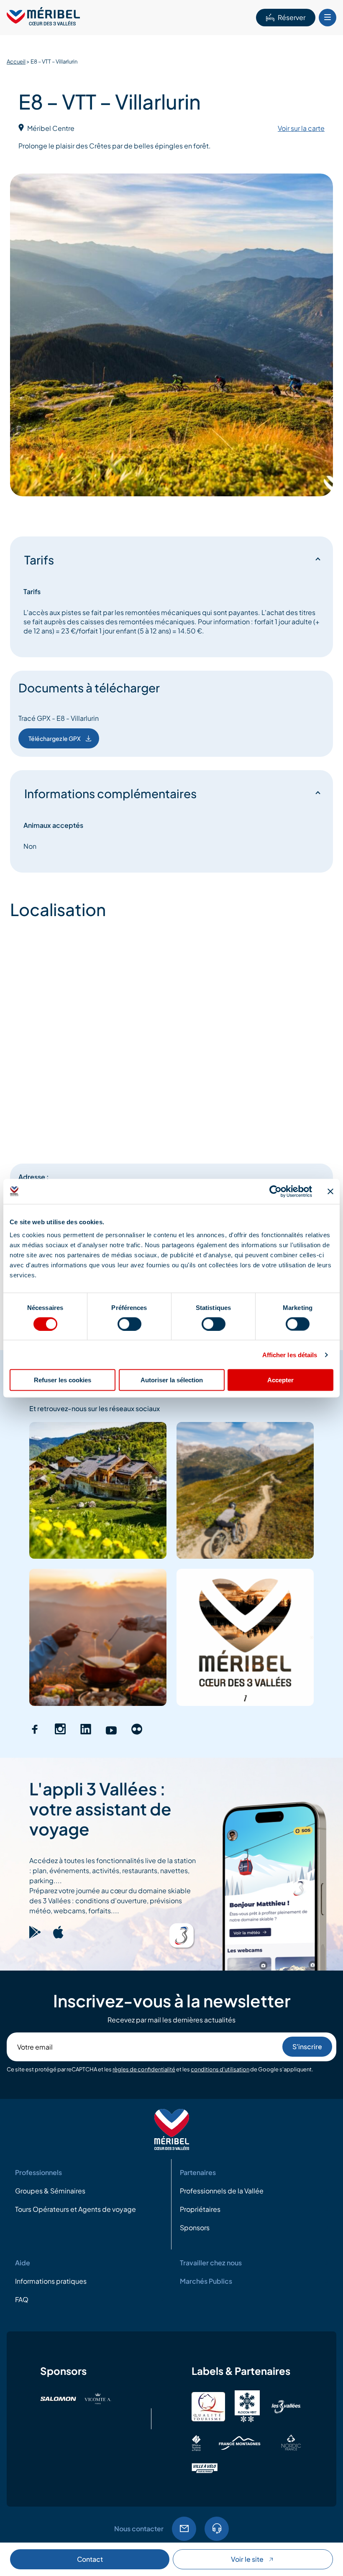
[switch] (129, 1324)
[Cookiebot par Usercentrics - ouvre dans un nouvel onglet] (275, 1191)
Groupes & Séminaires (50, 2191)
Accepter (280, 1380)
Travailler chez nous (211, 2263)
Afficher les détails (290, 1354)
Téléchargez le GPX (55, 738)
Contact (90, 2559)
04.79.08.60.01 (217, 2529)
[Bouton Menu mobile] (328, 18)
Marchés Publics (206, 2281)
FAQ (22, 2299)
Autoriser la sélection (172, 1380)
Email (184, 2529)
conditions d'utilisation (220, 2069)
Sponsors (195, 2228)
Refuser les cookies (63, 1380)
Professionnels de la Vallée (222, 2191)
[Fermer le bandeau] (330, 1191)
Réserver (292, 17)
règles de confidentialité (144, 2069)
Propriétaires (200, 2209)
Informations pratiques (51, 2281)
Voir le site (247, 2559)
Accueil (16, 61)
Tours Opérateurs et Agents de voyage (76, 2209)
